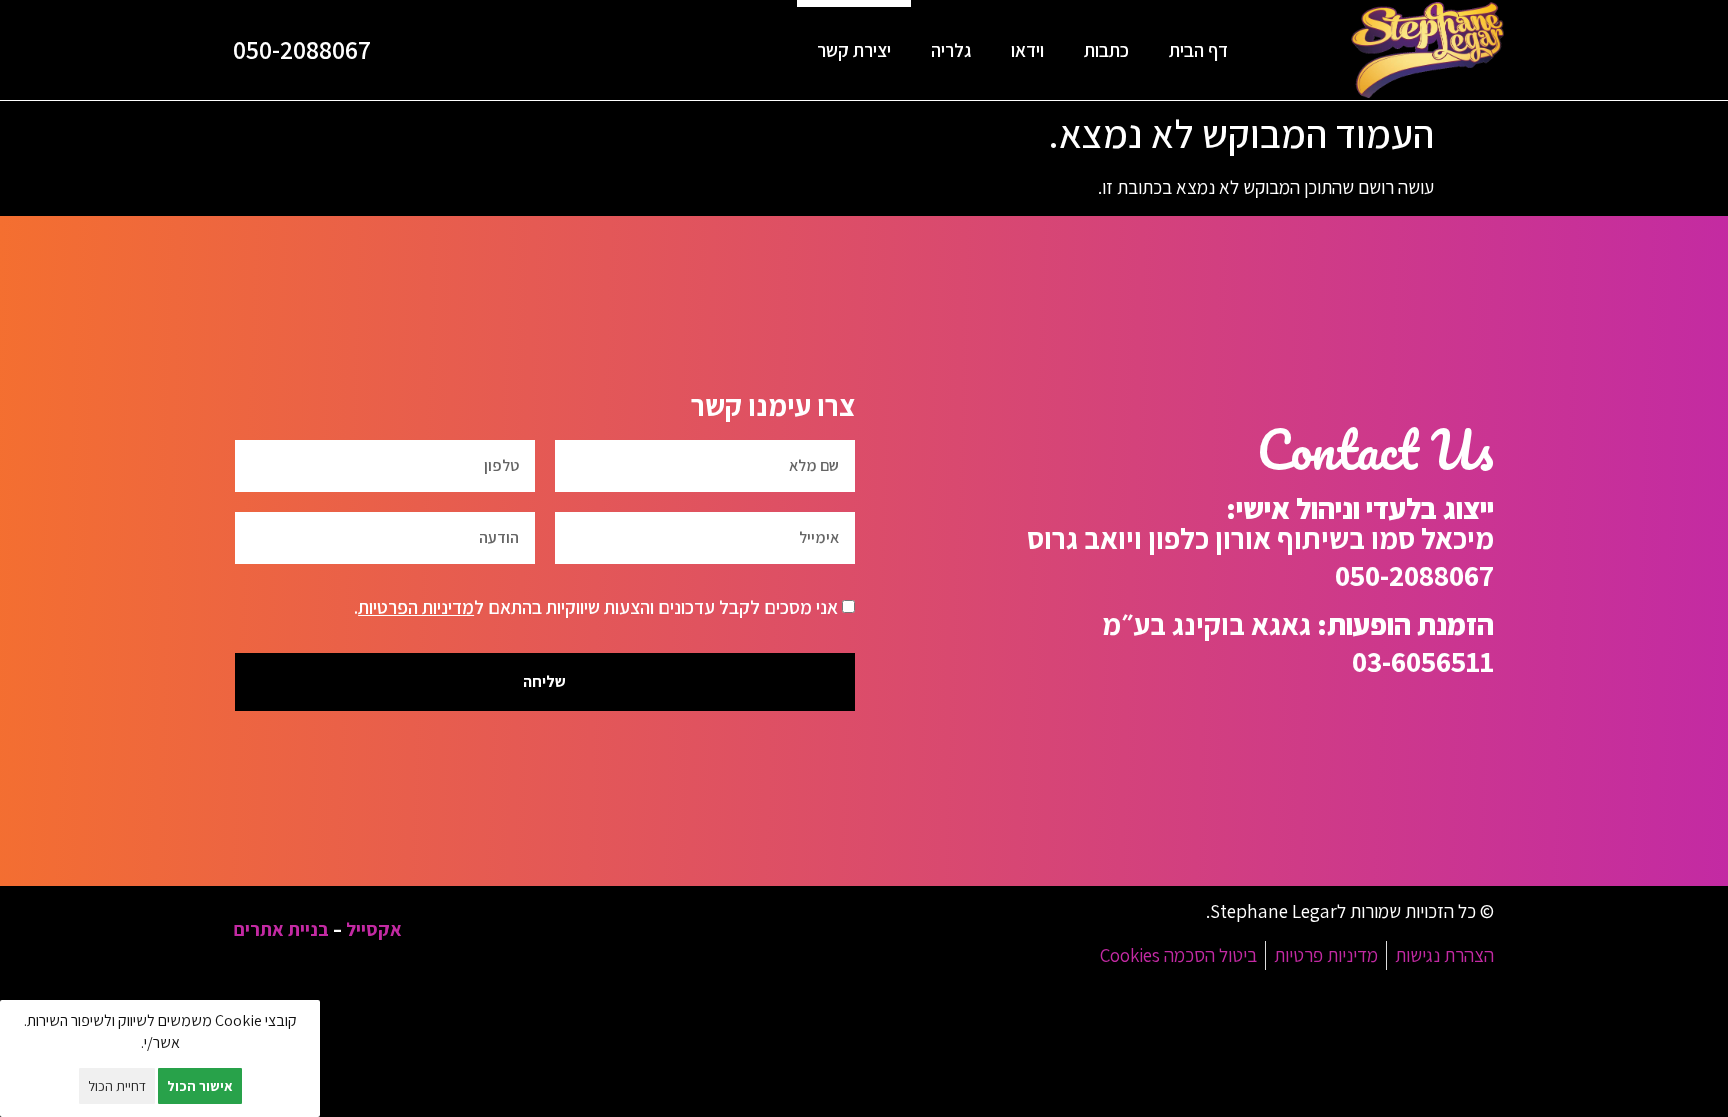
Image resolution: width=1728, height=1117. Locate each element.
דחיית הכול (117, 1086)
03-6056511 (1423, 661)
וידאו (1027, 50)
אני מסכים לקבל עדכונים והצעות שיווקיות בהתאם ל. (596, 607)
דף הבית (1198, 50)
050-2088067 (302, 49)
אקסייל (374, 929)
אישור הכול (200, 1086)
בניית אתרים (281, 929)
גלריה (951, 50)
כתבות (1106, 50)
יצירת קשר (854, 50)
